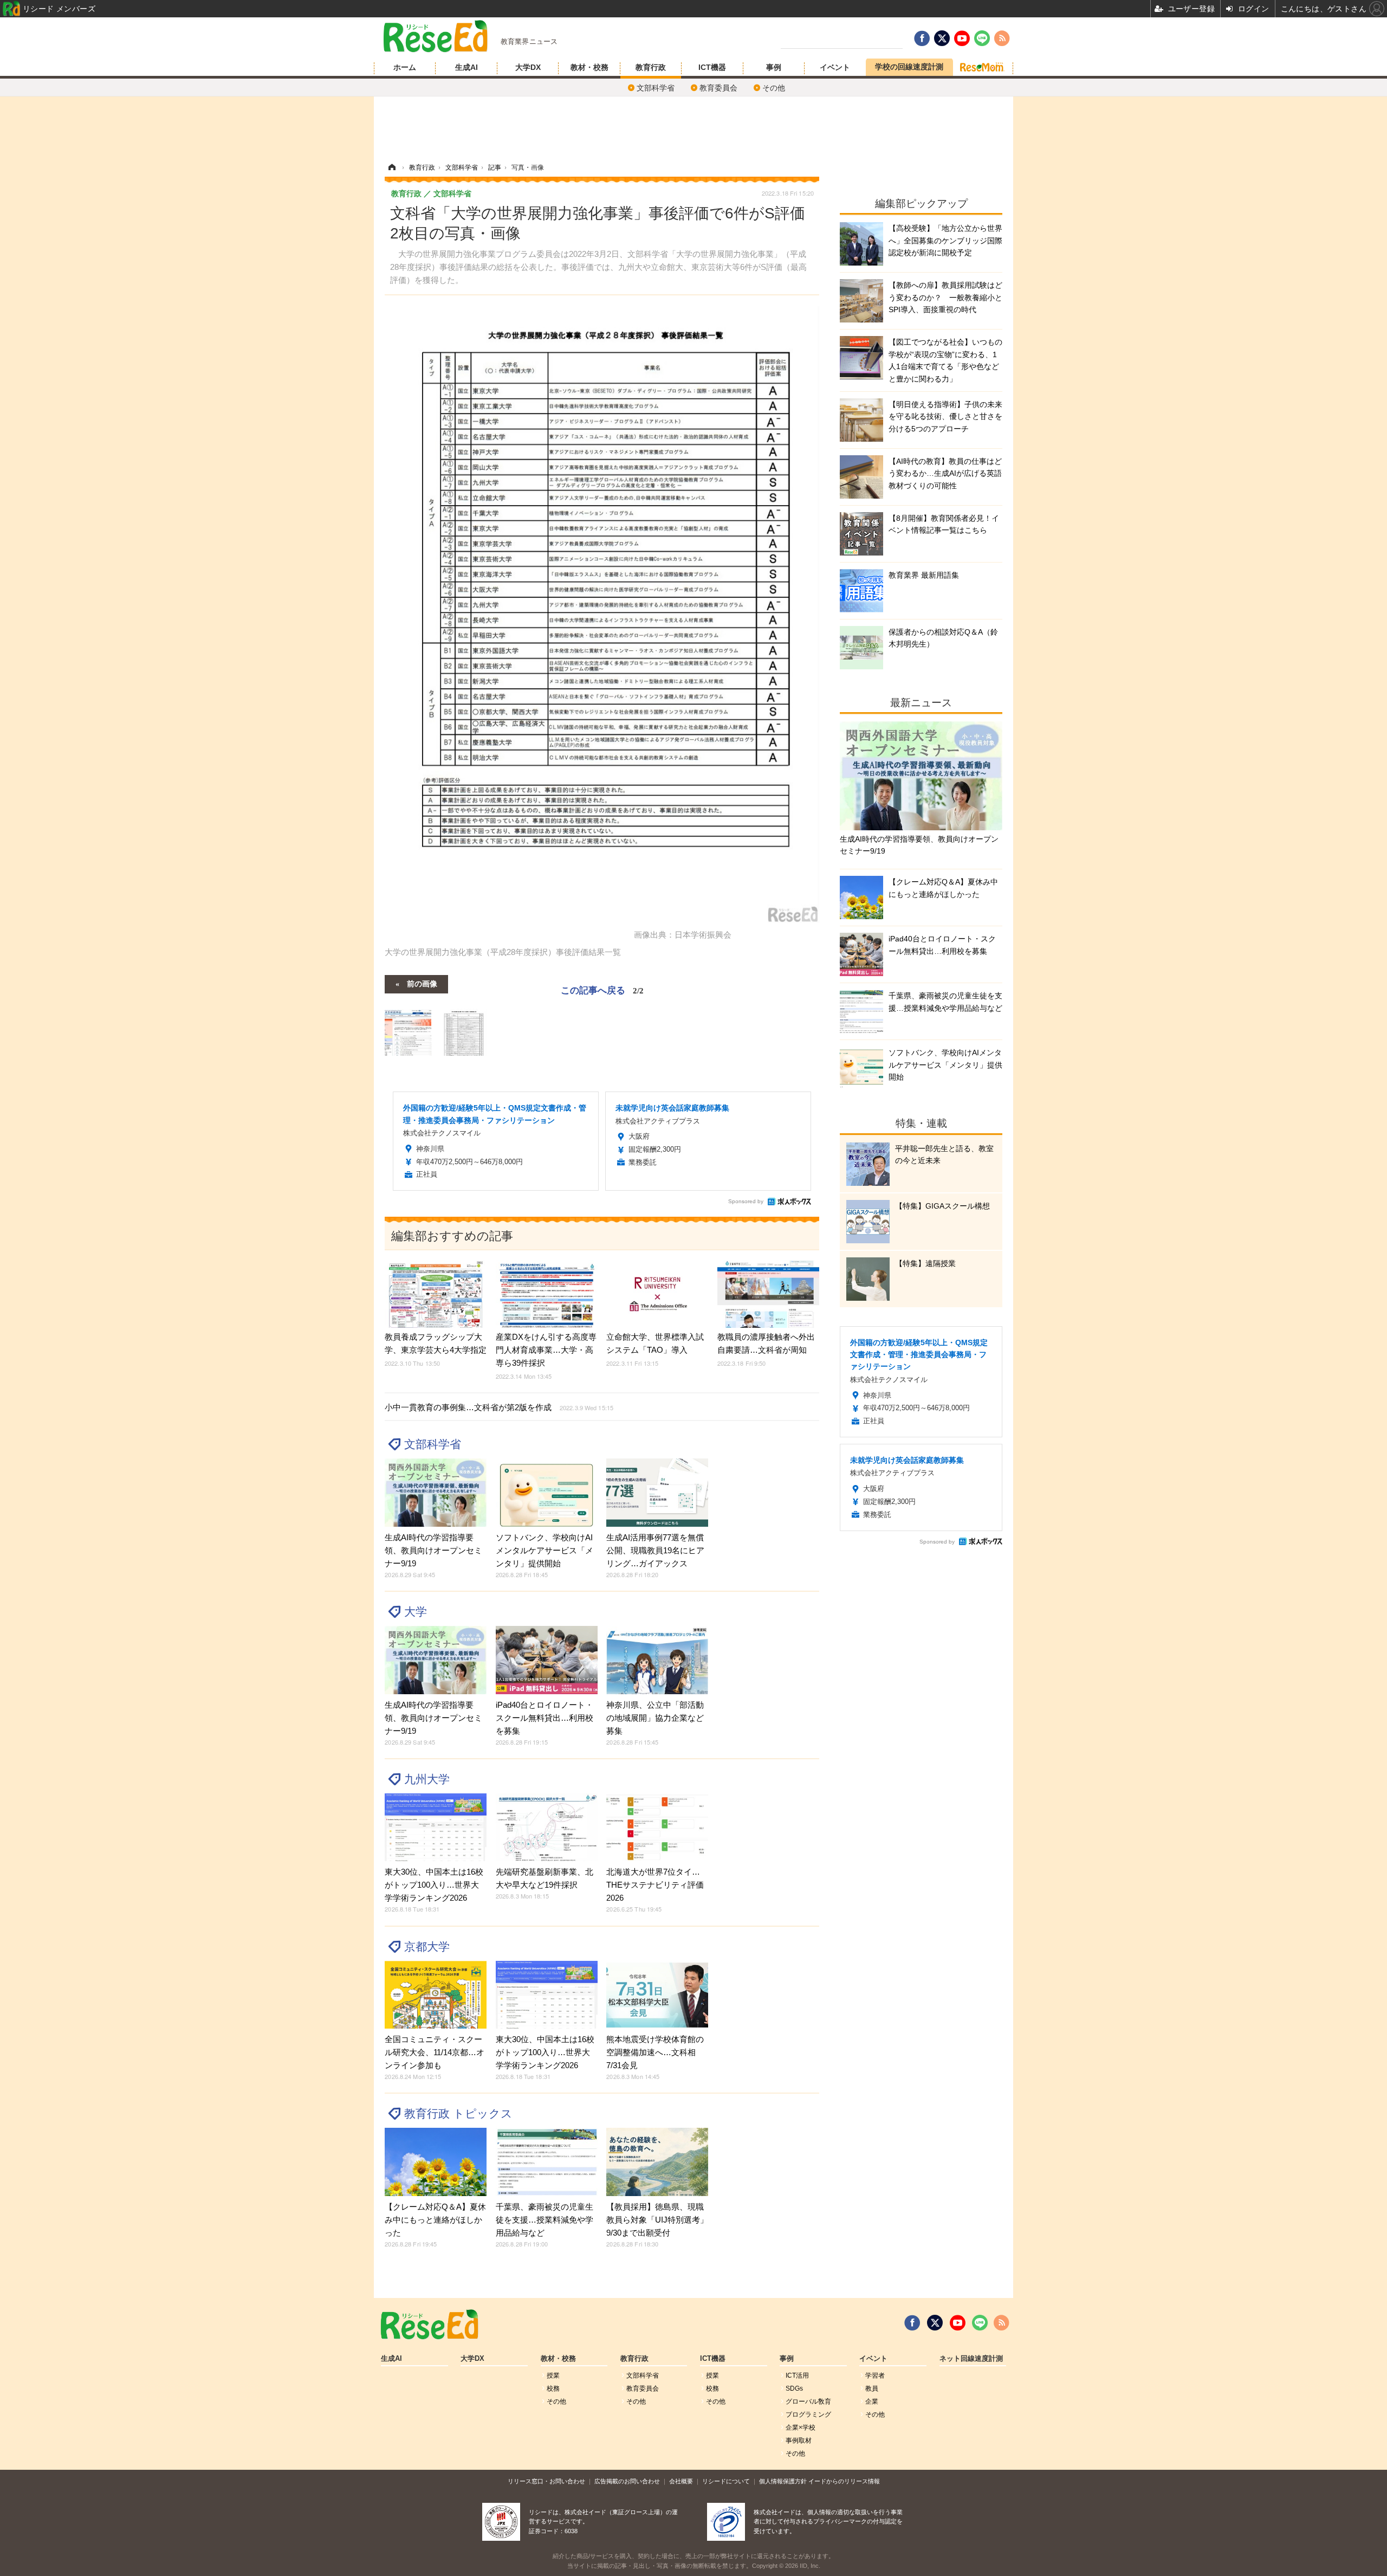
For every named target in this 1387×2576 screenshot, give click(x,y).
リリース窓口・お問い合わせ (546, 2481)
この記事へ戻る (602, 989)
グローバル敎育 (808, 2401)
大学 (416, 1612)
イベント (835, 67)
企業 (872, 2401)
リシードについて (726, 2481)
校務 (553, 2388)
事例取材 (799, 2441)
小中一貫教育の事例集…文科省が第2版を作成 (499, 1407)
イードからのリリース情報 (844, 2481)
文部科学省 (656, 88)
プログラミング (808, 2414)
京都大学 (427, 1946)
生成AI (466, 67)
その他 (774, 88)
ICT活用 (797, 2375)
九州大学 (427, 1779)
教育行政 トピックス (458, 2113)
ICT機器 (712, 67)
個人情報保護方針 (783, 2481)
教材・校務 (589, 67)
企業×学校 (801, 2427)
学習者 (875, 2375)
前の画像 (422, 983)
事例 (774, 67)
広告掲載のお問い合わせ (627, 2481)
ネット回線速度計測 (971, 2359)
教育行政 (651, 67)
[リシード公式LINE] (980, 2323)
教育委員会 (718, 88)
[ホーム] (392, 167)
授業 (553, 2375)
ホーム (405, 67)
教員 (872, 2388)
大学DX (528, 67)
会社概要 (681, 2481)
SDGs (794, 2388)
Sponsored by (746, 1201)
